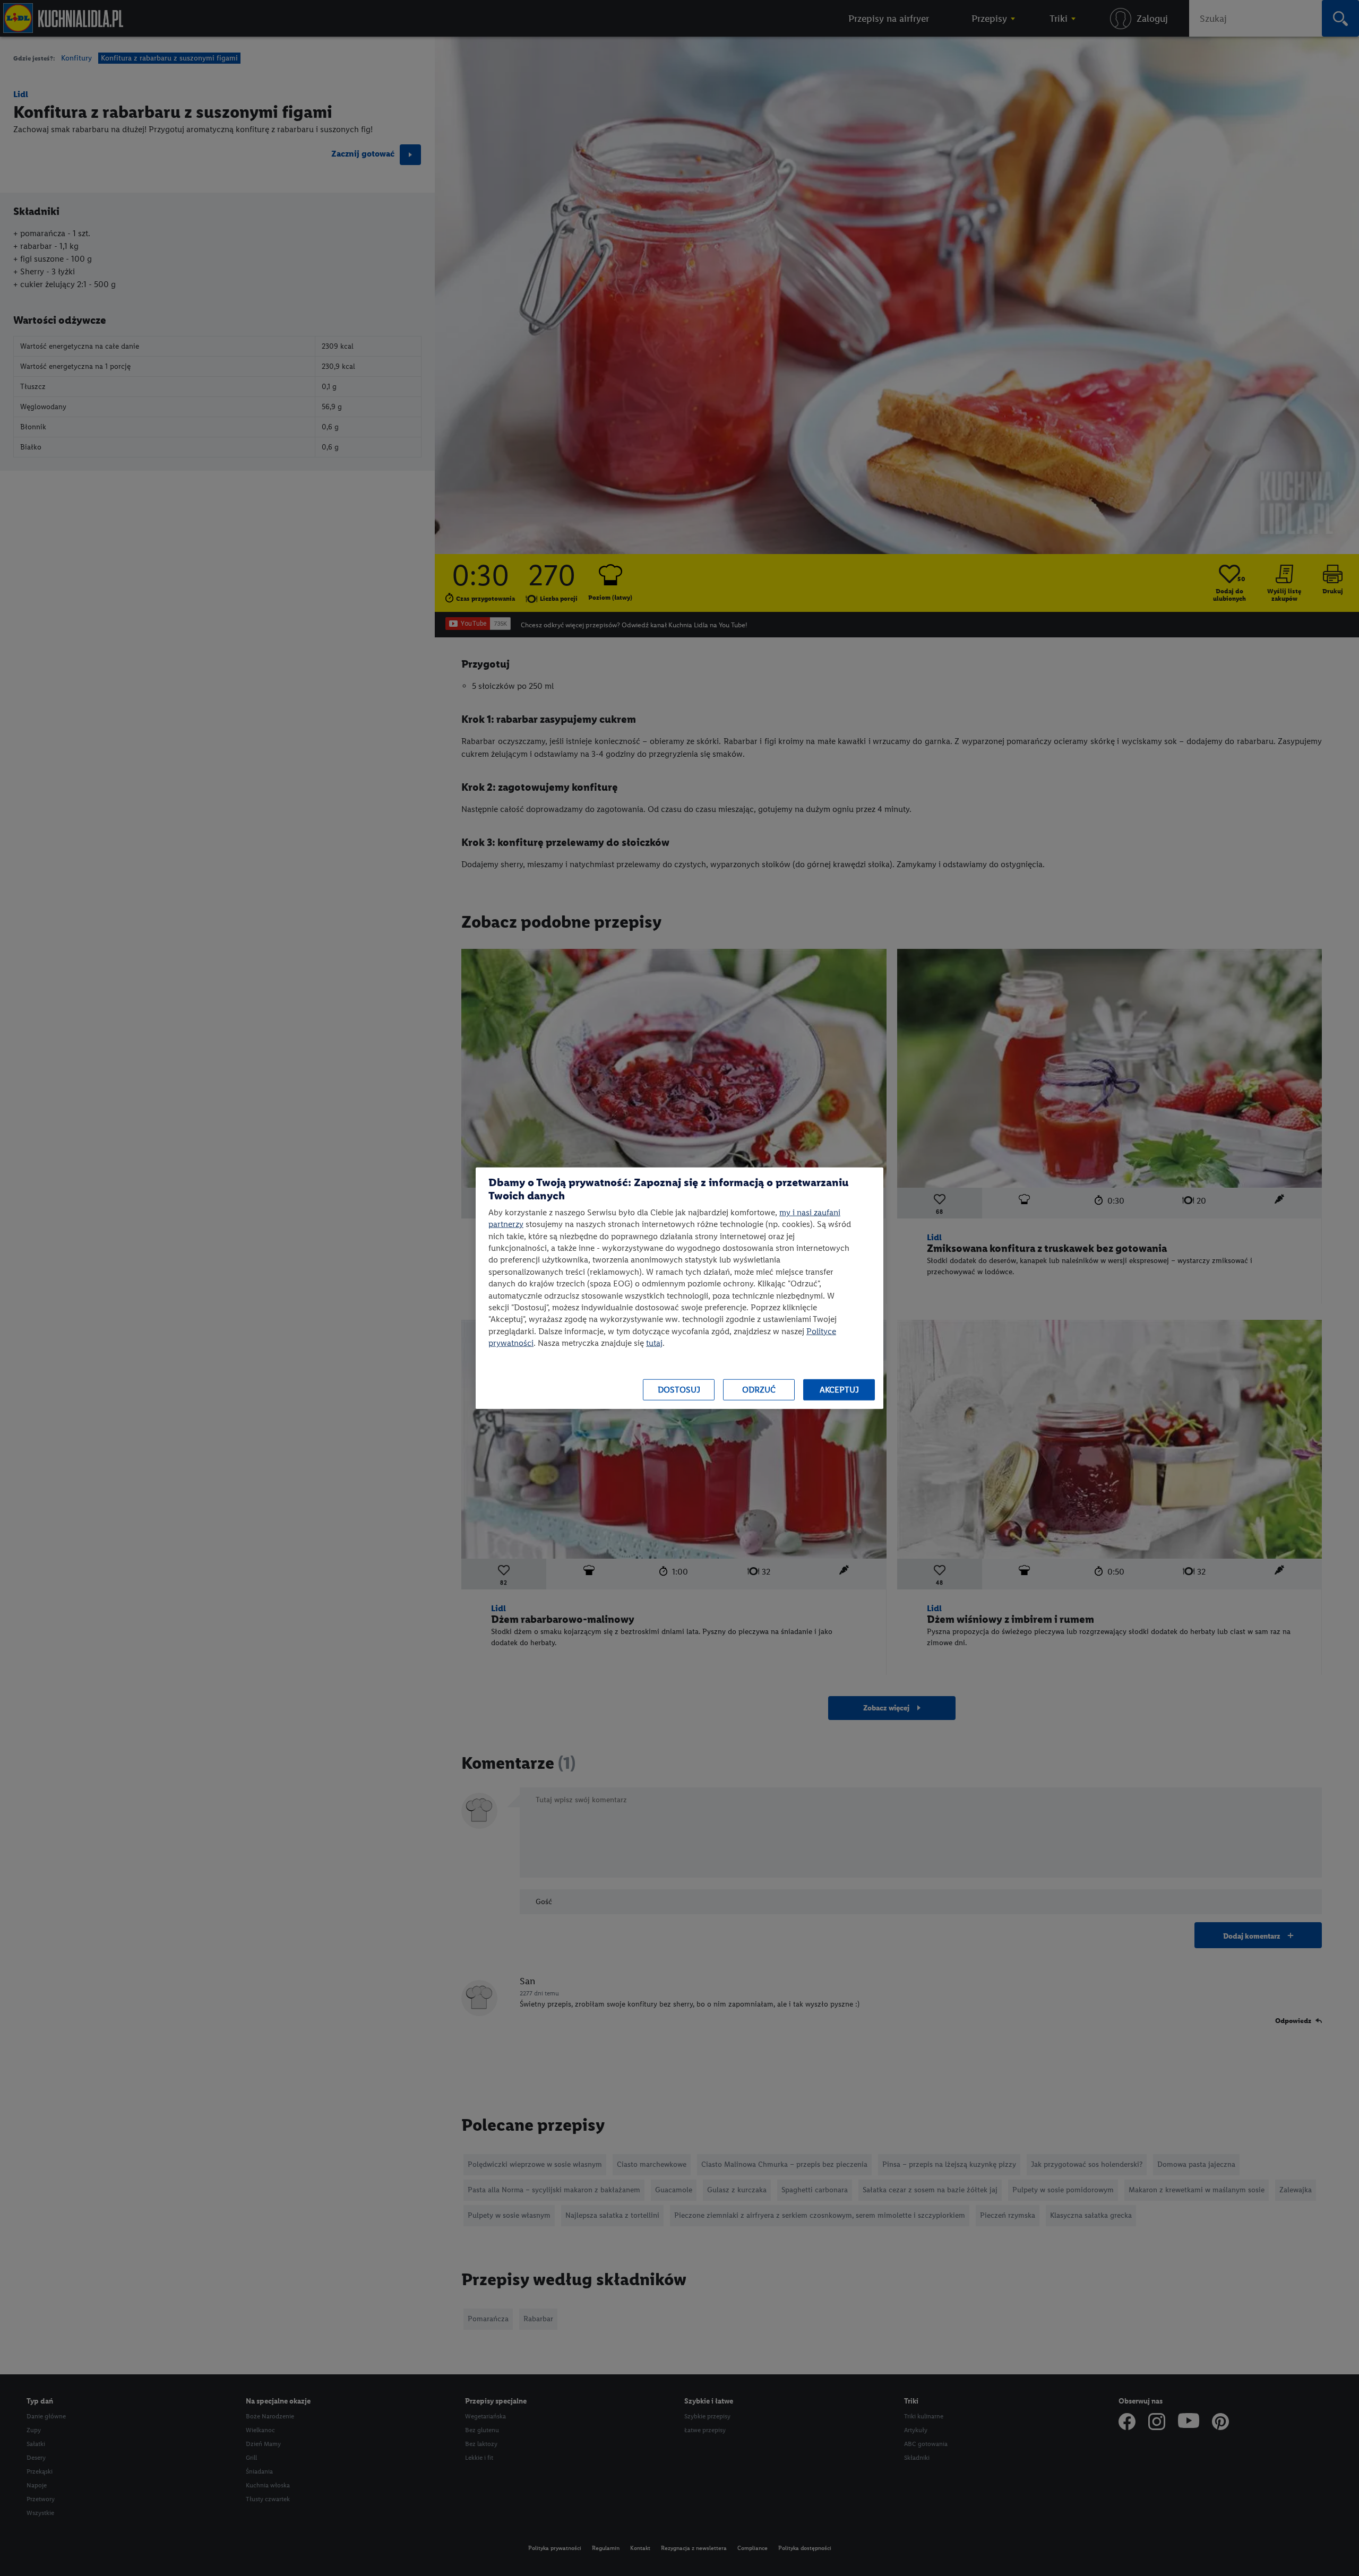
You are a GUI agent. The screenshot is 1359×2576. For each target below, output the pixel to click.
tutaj (654, 1343)
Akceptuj (839, 1390)
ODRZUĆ (759, 1390)
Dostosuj (679, 1390)
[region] (679, 1288)
